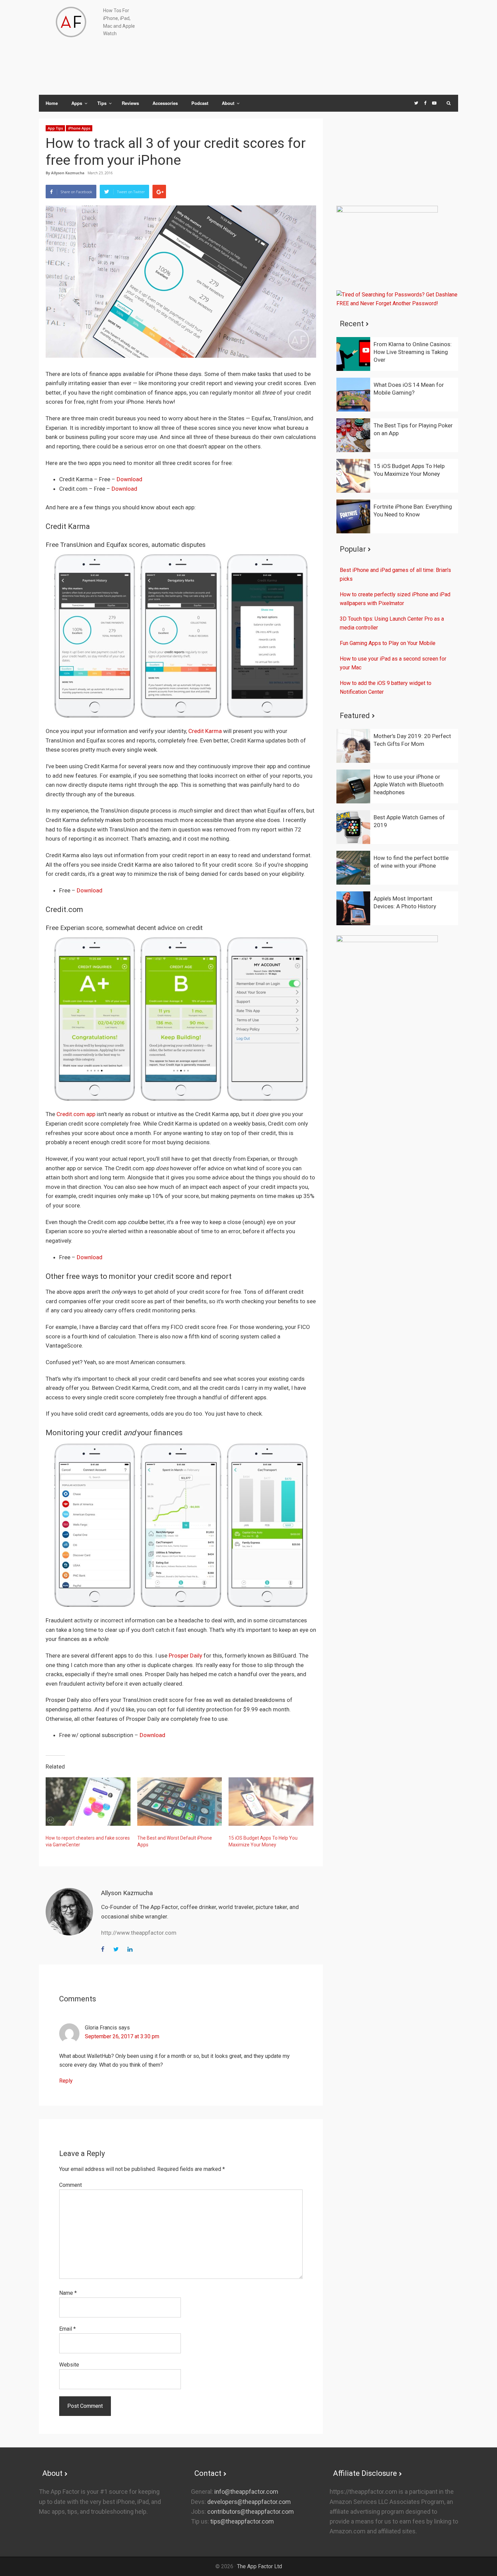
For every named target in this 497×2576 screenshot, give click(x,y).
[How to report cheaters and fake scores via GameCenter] (88, 1802)
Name (68, 2293)
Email (67, 2329)
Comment (70, 2185)
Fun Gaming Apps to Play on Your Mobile (388, 643)
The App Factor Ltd (259, 2566)
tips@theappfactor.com (241, 2521)
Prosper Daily (185, 1656)
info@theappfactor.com (246, 2492)
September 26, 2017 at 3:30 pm (122, 2036)
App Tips (55, 128)
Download (129, 479)
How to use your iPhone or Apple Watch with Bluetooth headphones (409, 784)
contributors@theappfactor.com (250, 2512)
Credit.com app (76, 1114)
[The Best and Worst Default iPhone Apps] (180, 1802)
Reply (66, 2081)
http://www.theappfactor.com (139, 1933)
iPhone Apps (79, 128)
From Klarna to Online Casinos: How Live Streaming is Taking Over (413, 352)
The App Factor (71, 22)
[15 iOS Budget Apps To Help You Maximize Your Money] (271, 1802)
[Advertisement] (323, 47)
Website (69, 2365)
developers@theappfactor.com (248, 2502)
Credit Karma (205, 731)
